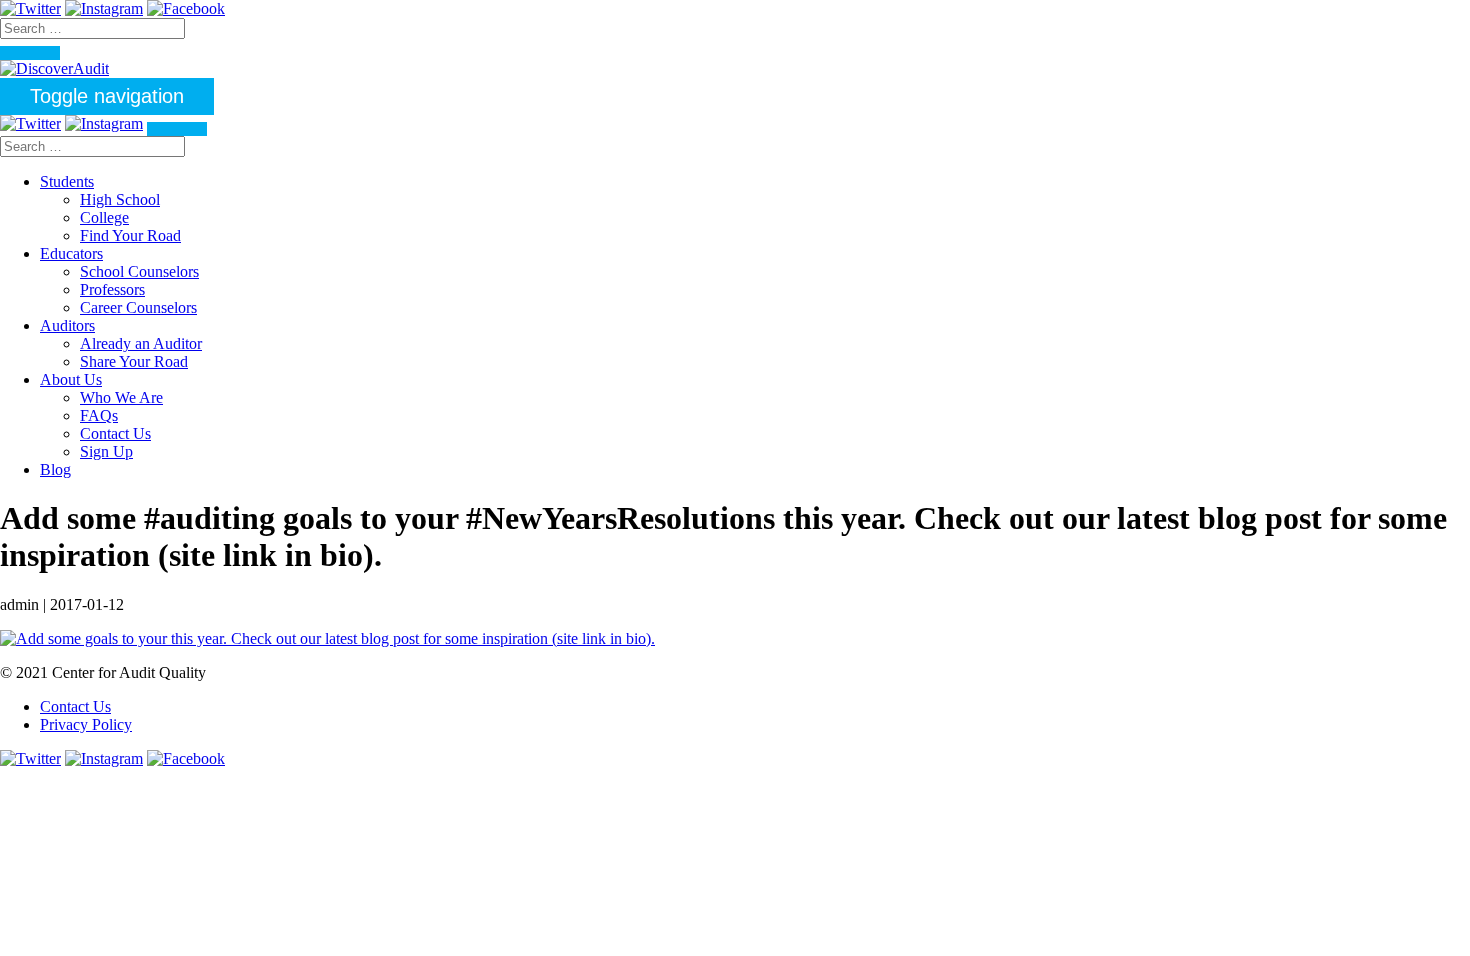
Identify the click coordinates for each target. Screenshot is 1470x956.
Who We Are (121, 397)
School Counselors (139, 271)
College (104, 217)
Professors (112, 289)
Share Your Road (134, 361)
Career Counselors (138, 307)
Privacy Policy (86, 724)
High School (120, 199)
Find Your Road (130, 235)
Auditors (67, 325)
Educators (71, 253)
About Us (71, 379)
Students (67, 181)
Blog (55, 469)
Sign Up (106, 451)
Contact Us (115, 433)
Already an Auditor (141, 343)
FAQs (99, 415)
